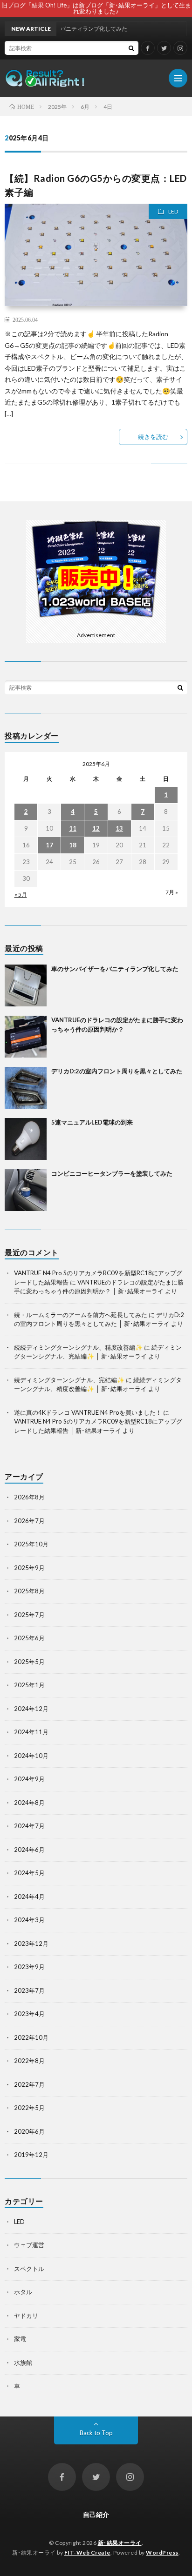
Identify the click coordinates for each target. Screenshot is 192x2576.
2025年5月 (29, 1662)
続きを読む (153, 437)
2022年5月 (29, 2108)
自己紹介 (96, 2514)
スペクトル (29, 2269)
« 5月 (21, 895)
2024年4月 (29, 1897)
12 (96, 828)
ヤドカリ (26, 2316)
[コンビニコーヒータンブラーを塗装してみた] (26, 1190)
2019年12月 (31, 2155)
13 (119, 828)
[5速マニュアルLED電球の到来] (26, 1139)
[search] (131, 48)
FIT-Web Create (87, 2553)
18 (73, 845)
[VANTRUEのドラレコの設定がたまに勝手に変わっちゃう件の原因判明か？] (26, 1037)
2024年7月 (29, 1826)
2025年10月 (31, 1544)
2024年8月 (29, 1803)
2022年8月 (29, 2061)
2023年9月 (29, 1967)
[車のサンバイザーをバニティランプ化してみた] (26, 985)
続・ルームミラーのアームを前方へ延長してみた (81, 1315)
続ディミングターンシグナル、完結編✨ (69, 1380)
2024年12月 (31, 1709)
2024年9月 (29, 1779)
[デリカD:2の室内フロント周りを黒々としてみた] (26, 1088)
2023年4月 (29, 2014)
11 (73, 828)
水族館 (23, 2363)
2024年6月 (29, 1850)
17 (49, 845)
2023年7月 (29, 1990)
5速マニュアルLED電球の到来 (92, 1122)
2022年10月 (31, 2037)
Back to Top (96, 2433)
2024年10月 (31, 1756)
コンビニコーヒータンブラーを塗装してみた (112, 1173)
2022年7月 (29, 2084)
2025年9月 (29, 1568)
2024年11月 (31, 1732)
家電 (20, 2339)
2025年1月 (29, 1685)
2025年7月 (29, 1615)
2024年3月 (29, 1920)
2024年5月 (29, 1873)
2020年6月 (29, 2131)
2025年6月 (29, 1638)
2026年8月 (29, 1497)
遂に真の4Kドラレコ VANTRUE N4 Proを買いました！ (88, 1412)
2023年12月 (31, 1944)
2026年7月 (29, 1521)
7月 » (172, 892)
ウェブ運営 (29, 2245)
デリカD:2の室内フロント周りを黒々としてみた (117, 1071)
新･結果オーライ (120, 2543)
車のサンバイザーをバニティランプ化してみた (115, 969)
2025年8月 (29, 1591)
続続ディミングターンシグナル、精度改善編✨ (78, 1347)
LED (173, 211)
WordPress (162, 2553)
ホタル (23, 2292)
